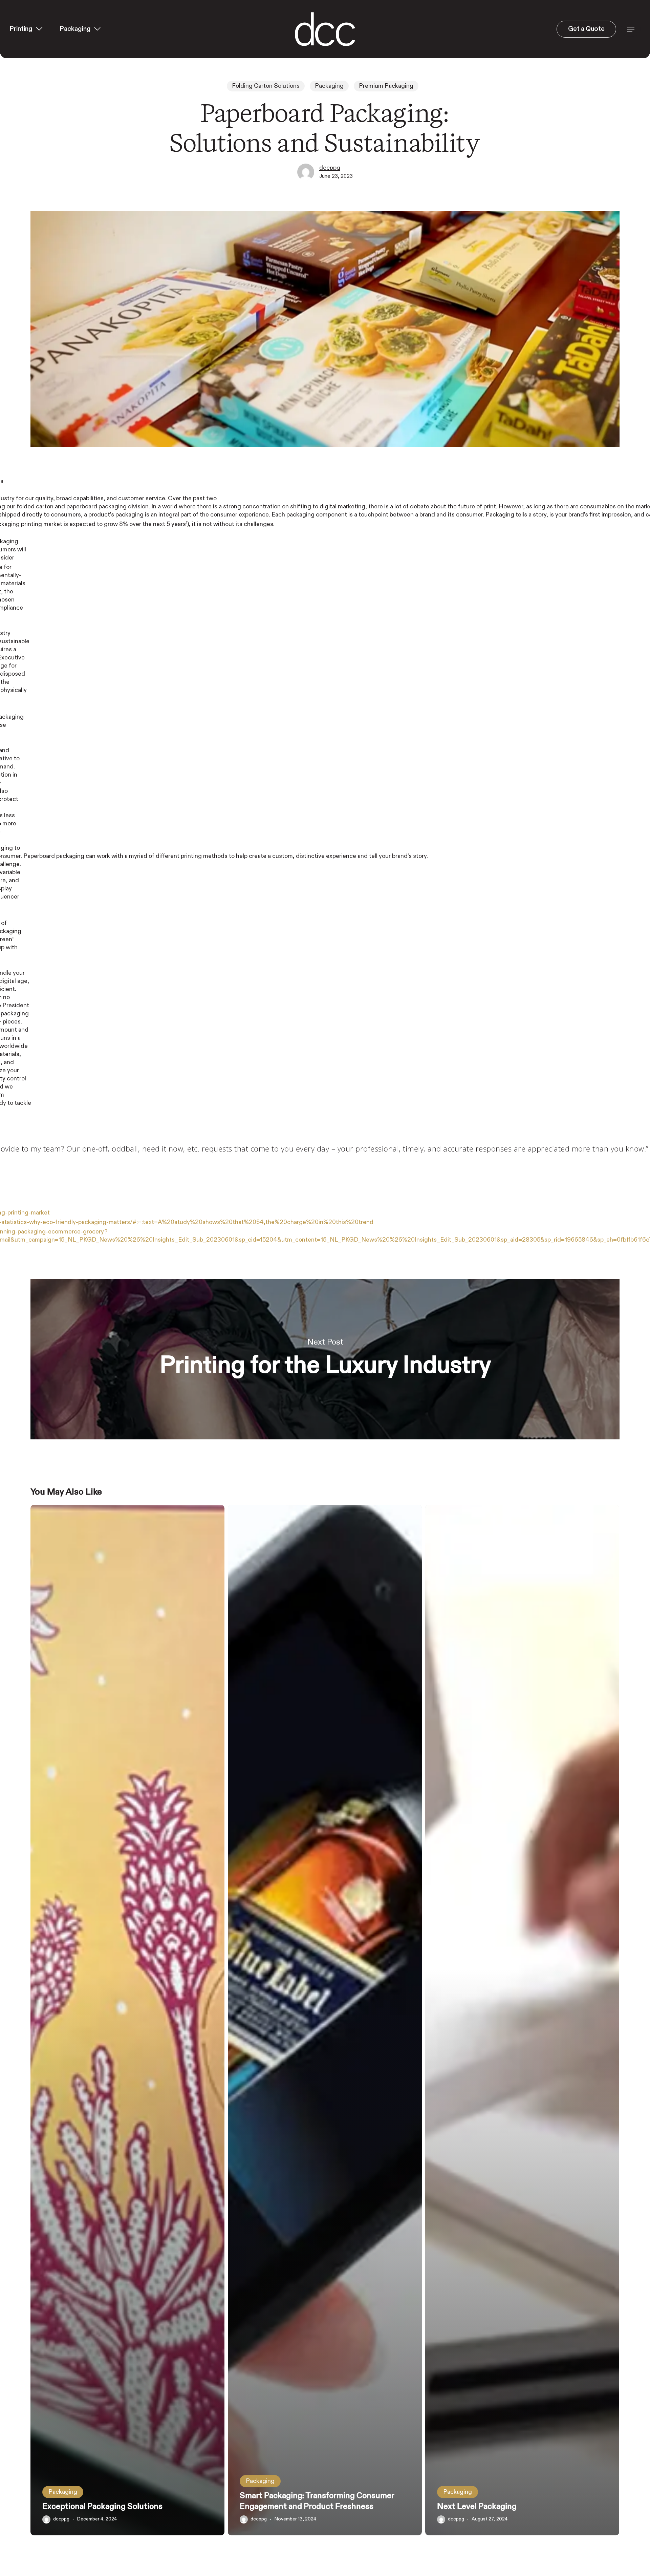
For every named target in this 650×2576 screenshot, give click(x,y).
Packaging (329, 86)
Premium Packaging (386, 86)
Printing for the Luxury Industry (325, 1359)
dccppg (330, 168)
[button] (631, 29)
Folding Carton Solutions (266, 86)
